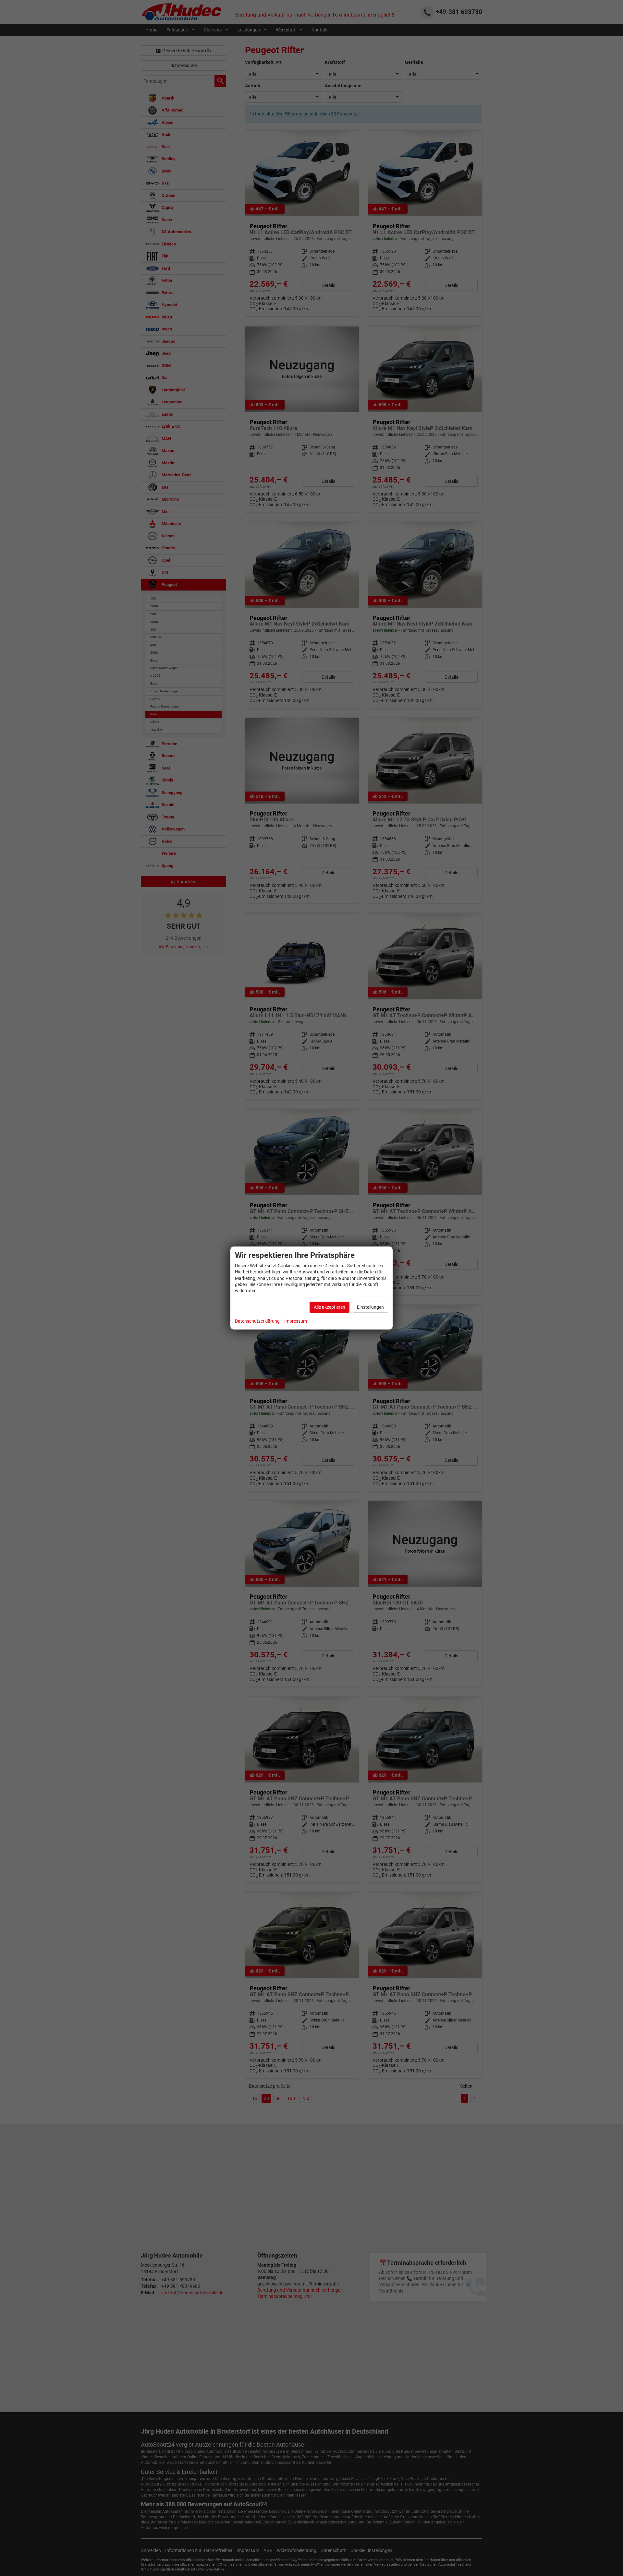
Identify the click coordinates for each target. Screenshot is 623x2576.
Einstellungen (370, 1307)
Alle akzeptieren (330, 1307)
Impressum (296, 1321)
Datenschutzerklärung (257, 1321)
